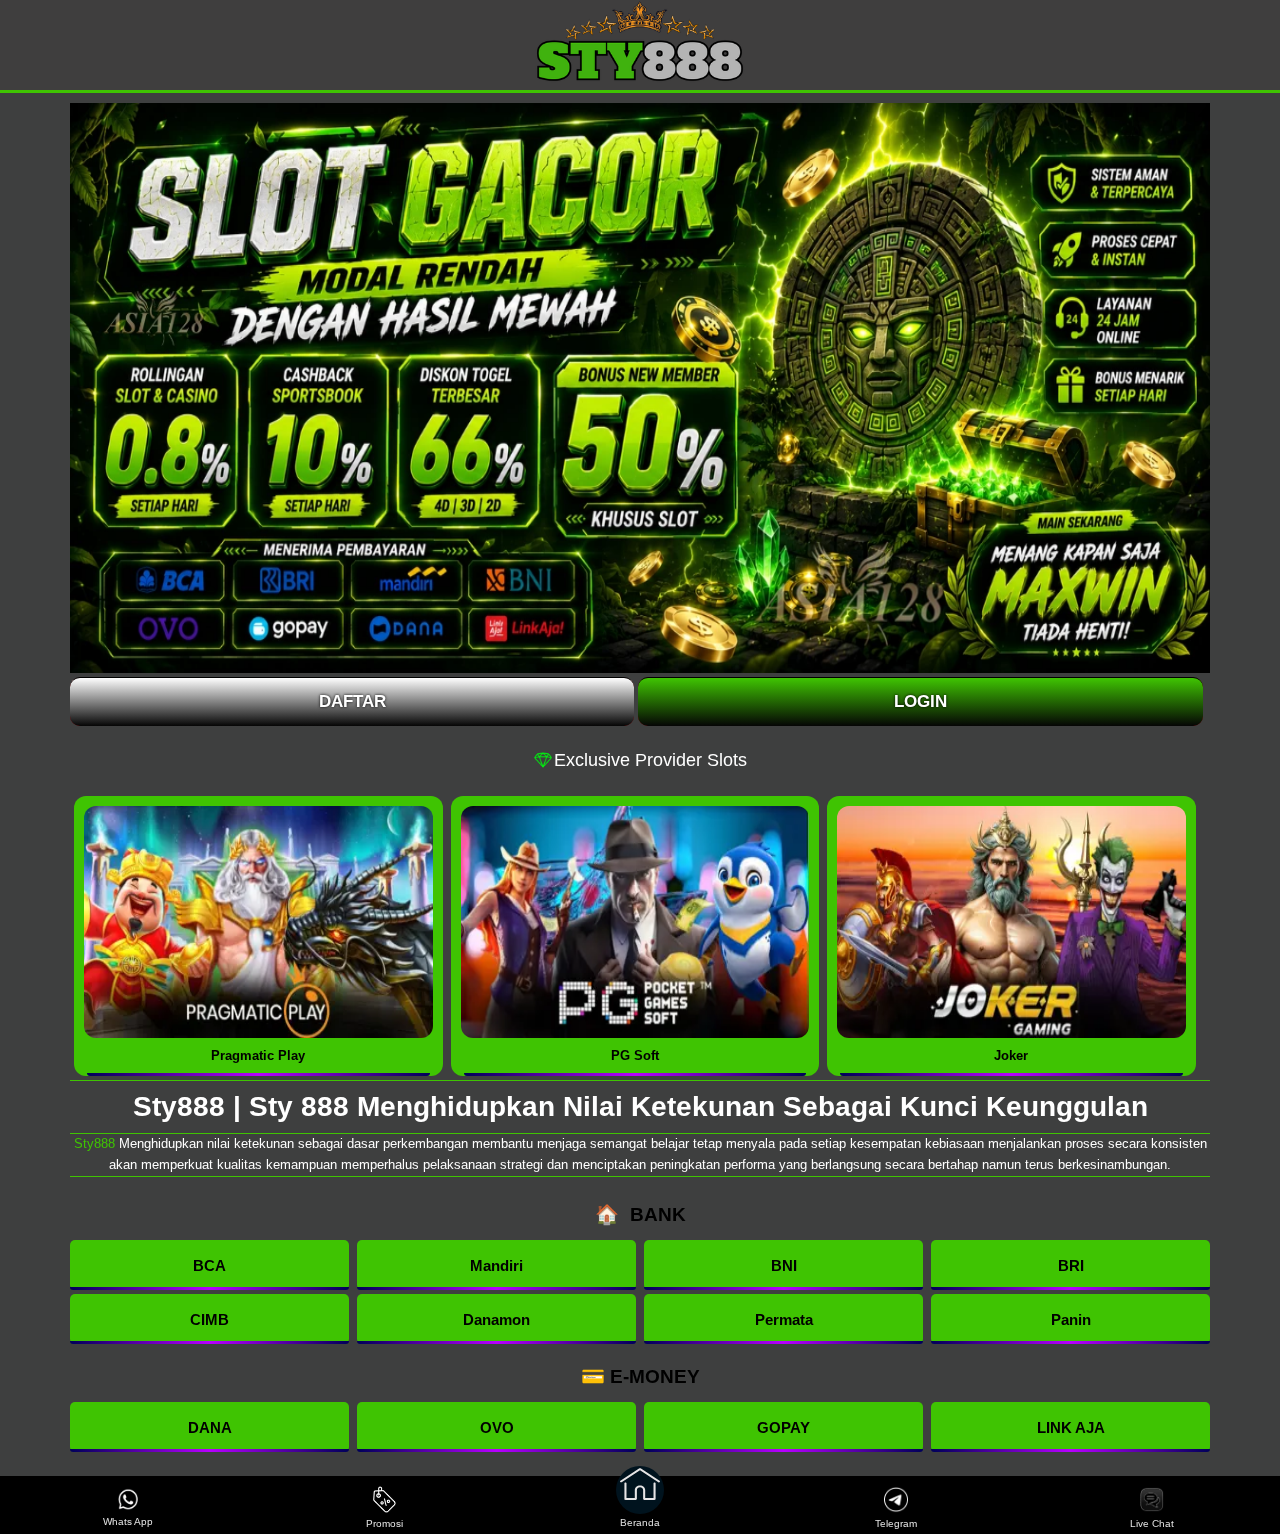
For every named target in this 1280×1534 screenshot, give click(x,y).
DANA (210, 1427)
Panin (1071, 1319)
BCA (209, 1265)
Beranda (640, 1522)
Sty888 (94, 1143)
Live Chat (1152, 1523)
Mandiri (496, 1265)
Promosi (384, 1523)
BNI (784, 1265)
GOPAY (783, 1427)
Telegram (896, 1523)
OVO (497, 1427)
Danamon (496, 1319)
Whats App (128, 1521)
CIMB (209, 1319)
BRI (1071, 1265)
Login (920, 701)
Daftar (352, 701)
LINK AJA (1071, 1427)
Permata (784, 1319)
